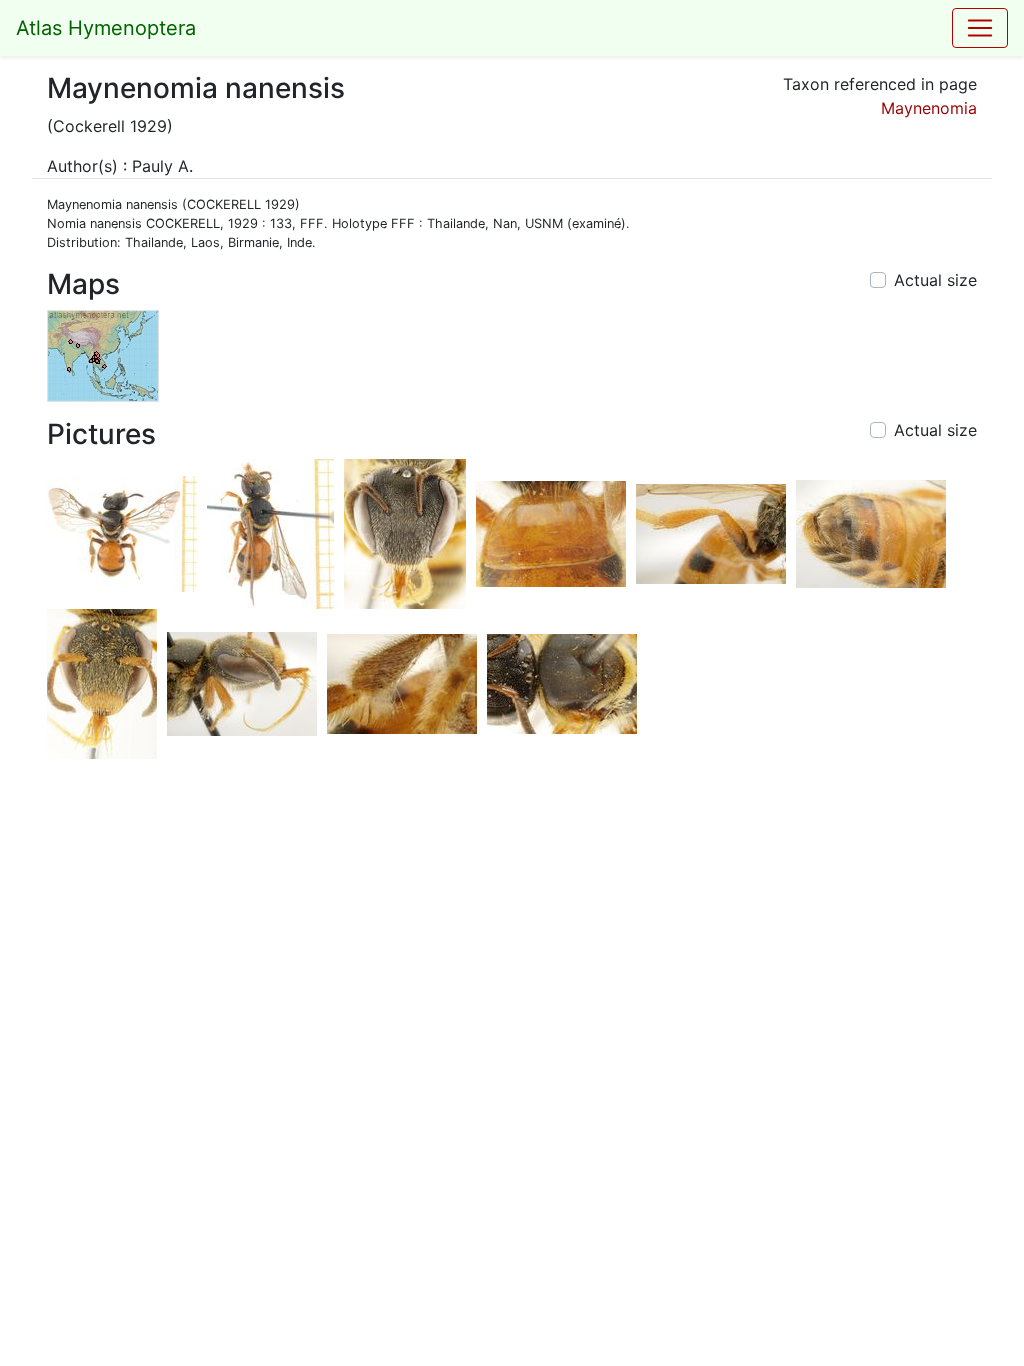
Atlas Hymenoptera (106, 28)
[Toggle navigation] (980, 28)
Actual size (935, 280)
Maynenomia (929, 108)
